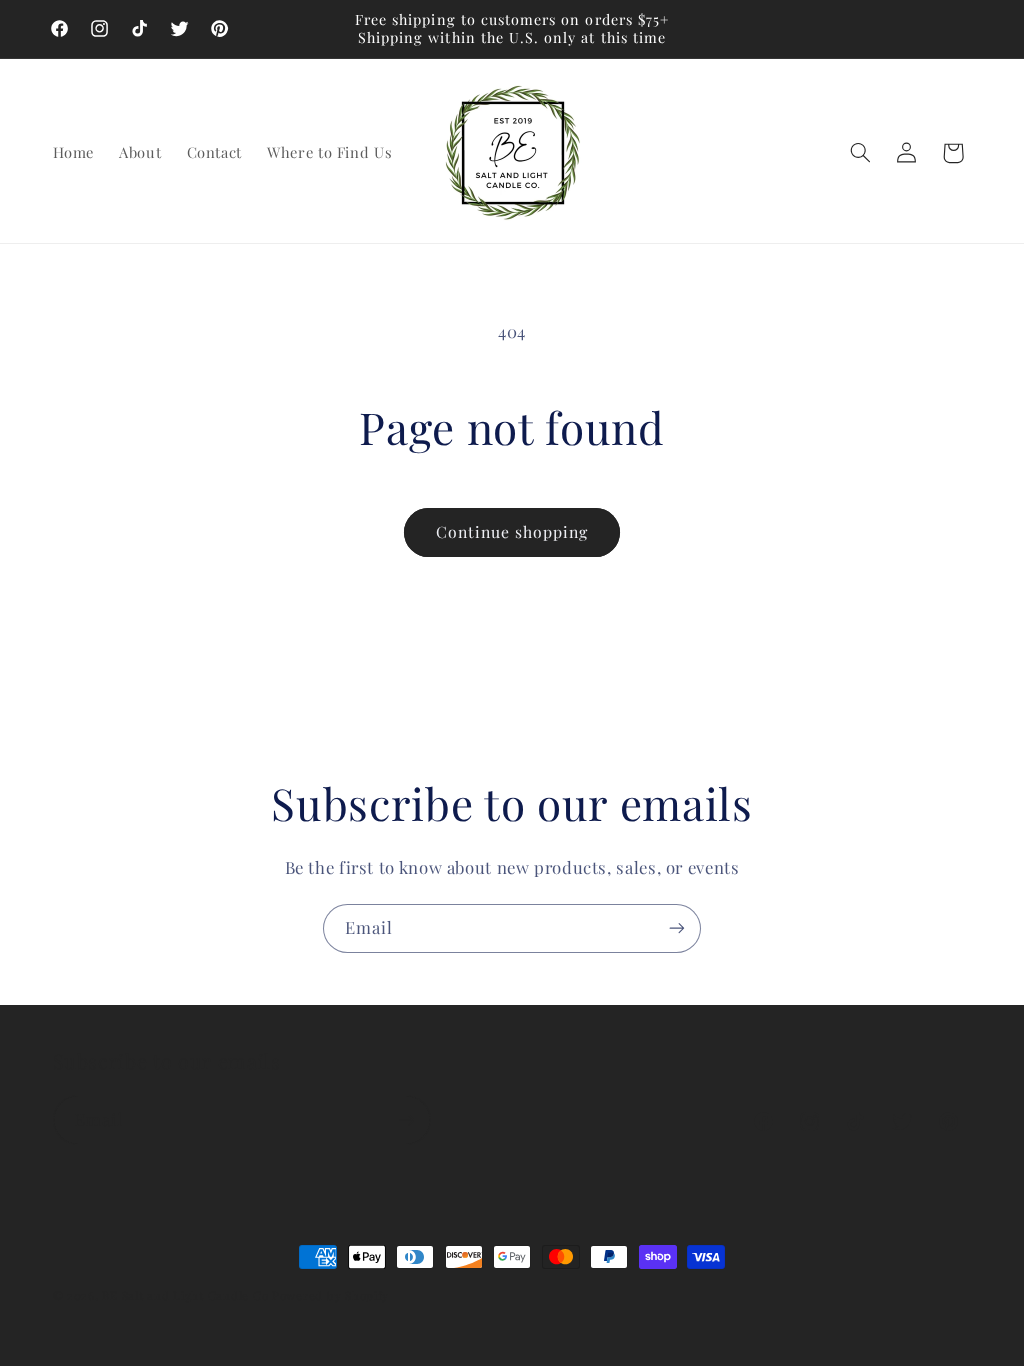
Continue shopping (512, 531)
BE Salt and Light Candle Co (185, 1295)
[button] (860, 153)
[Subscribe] (677, 928)
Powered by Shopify (330, 1295)
